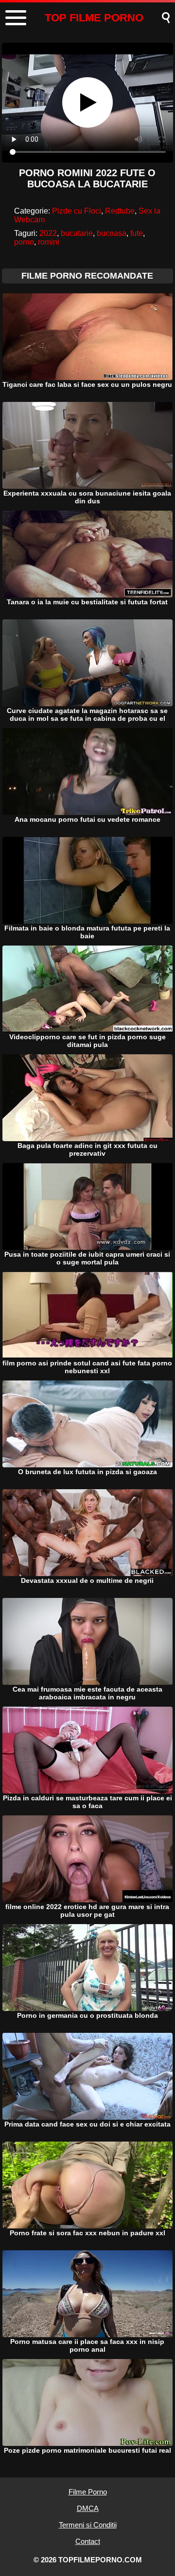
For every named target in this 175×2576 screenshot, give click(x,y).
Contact (88, 2541)
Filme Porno (88, 2492)
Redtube (120, 211)
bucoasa (112, 233)
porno (24, 242)
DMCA (88, 2508)
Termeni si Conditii (88, 2525)
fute (137, 233)
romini (49, 242)
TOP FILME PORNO (94, 18)
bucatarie (77, 233)
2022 (48, 233)
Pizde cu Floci (77, 211)
